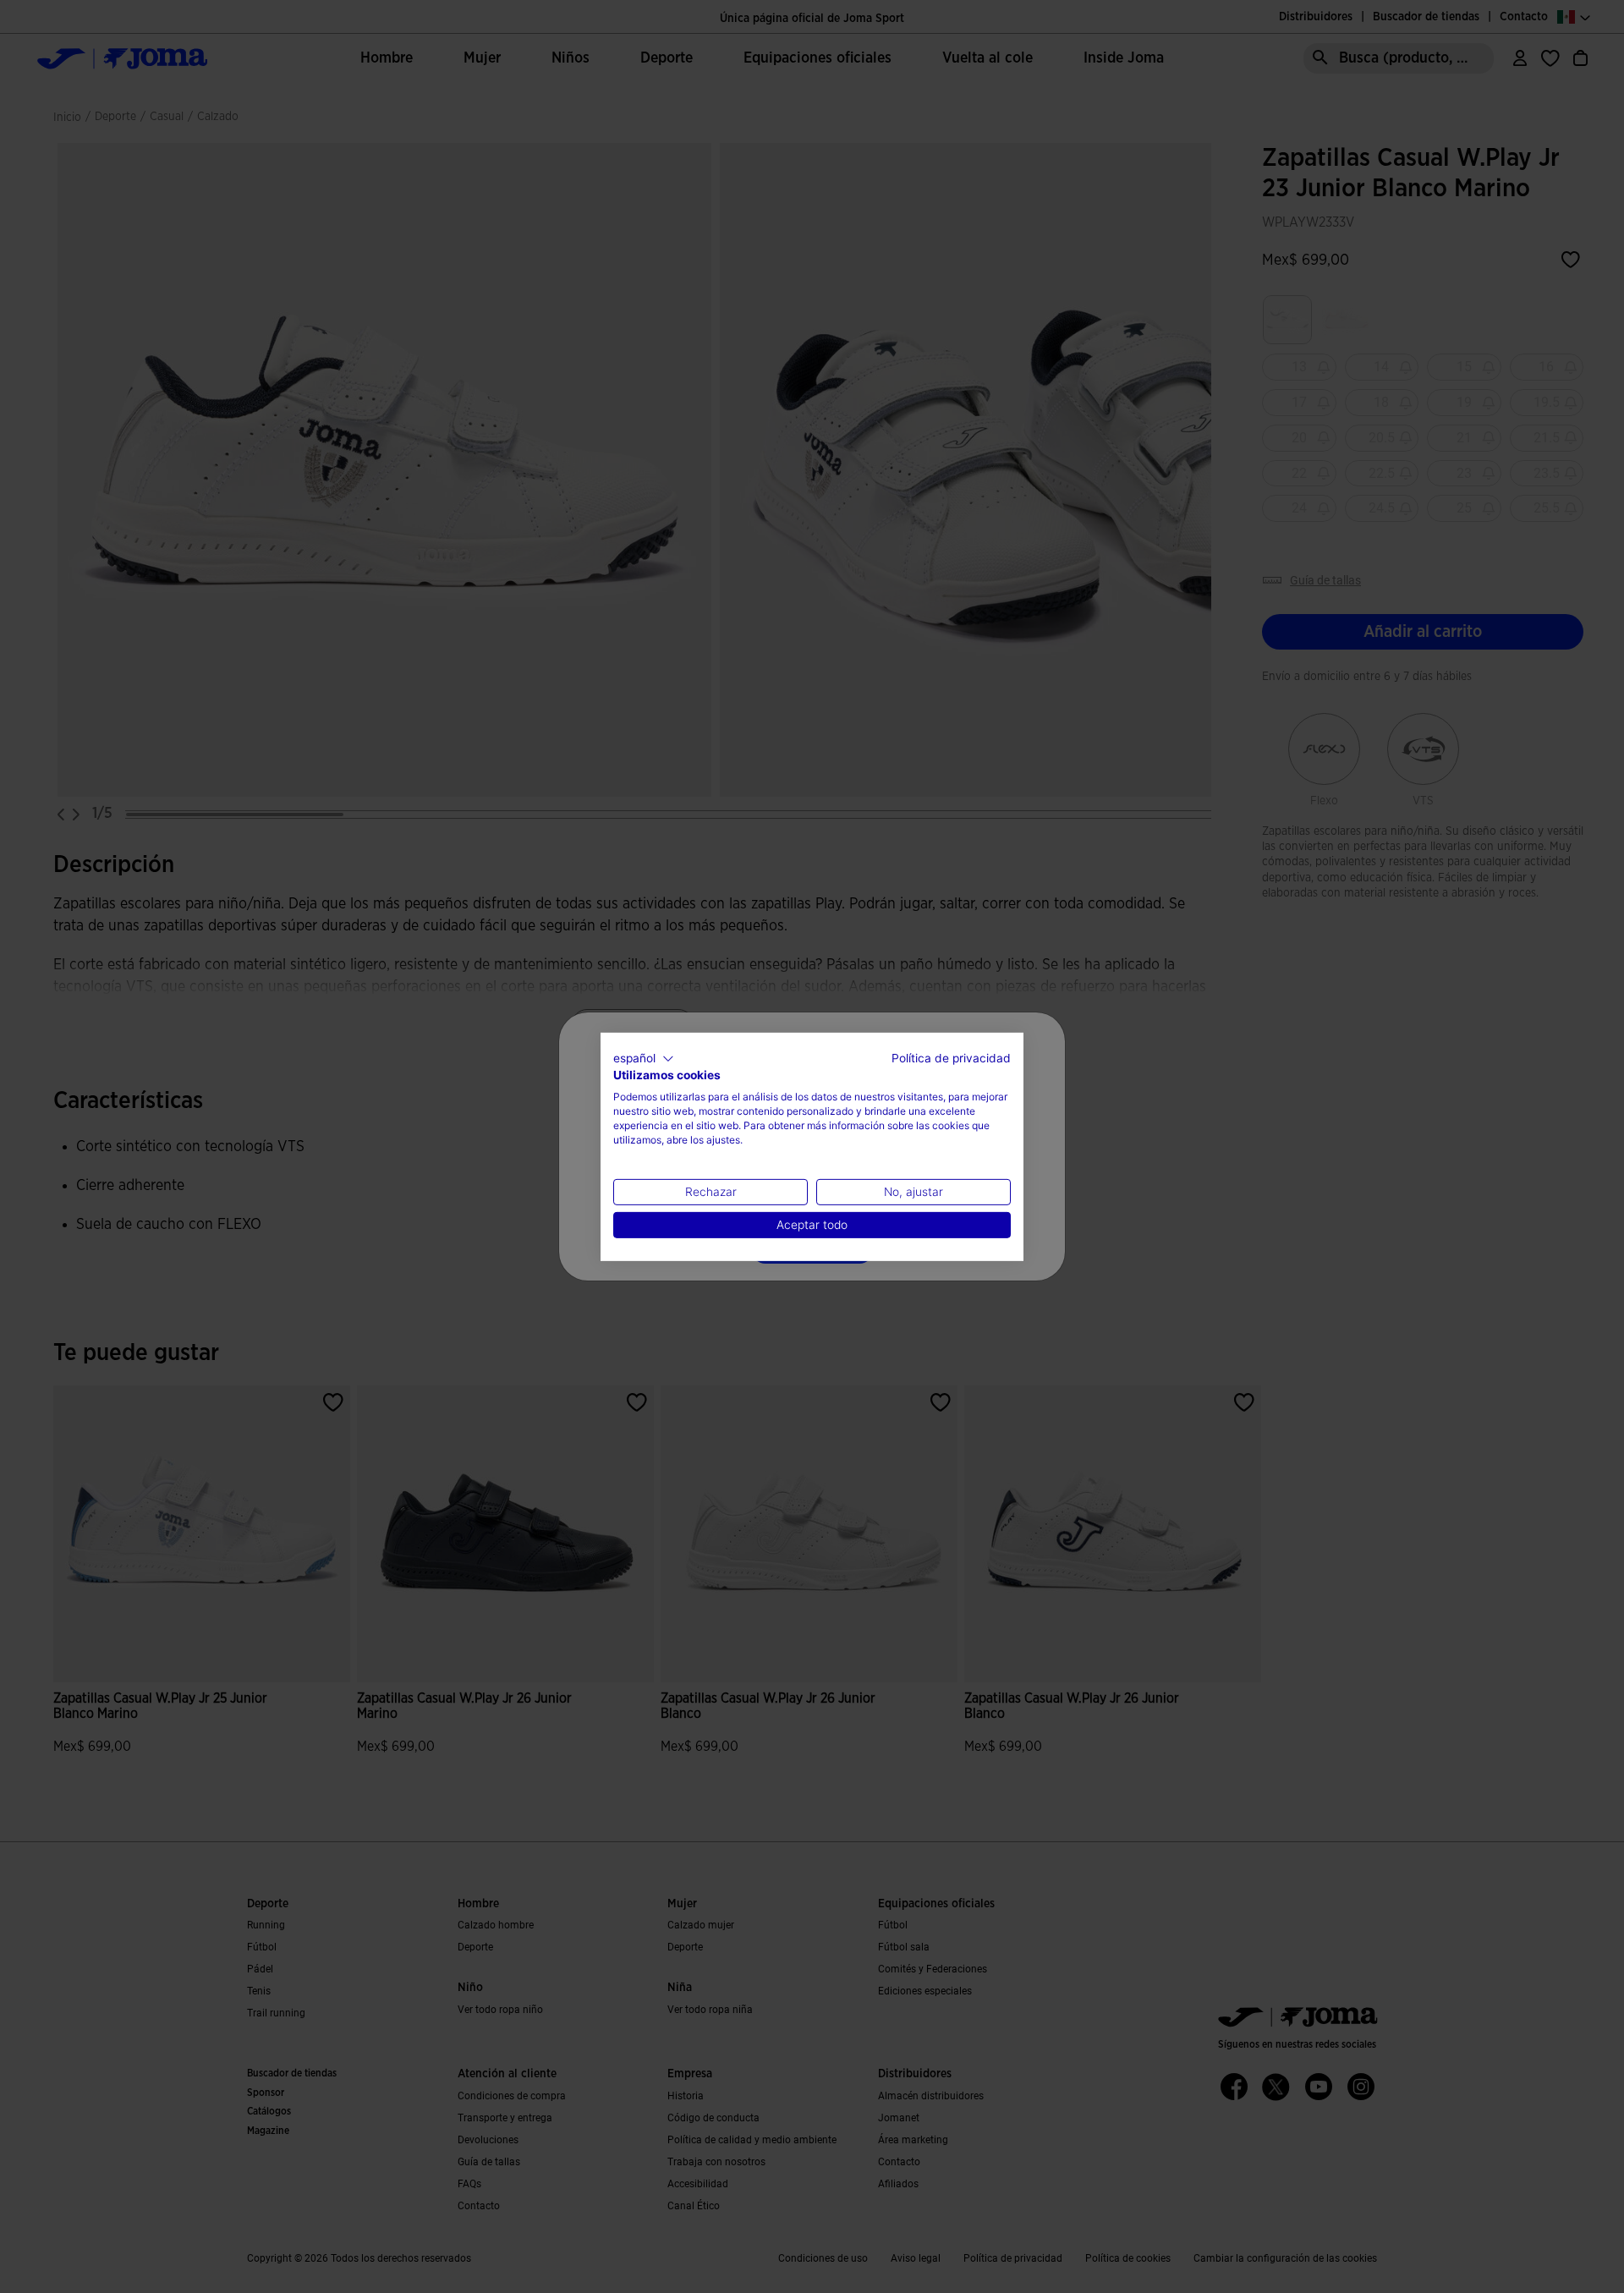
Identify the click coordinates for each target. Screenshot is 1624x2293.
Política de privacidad (951, 1057)
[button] (644, 1058)
